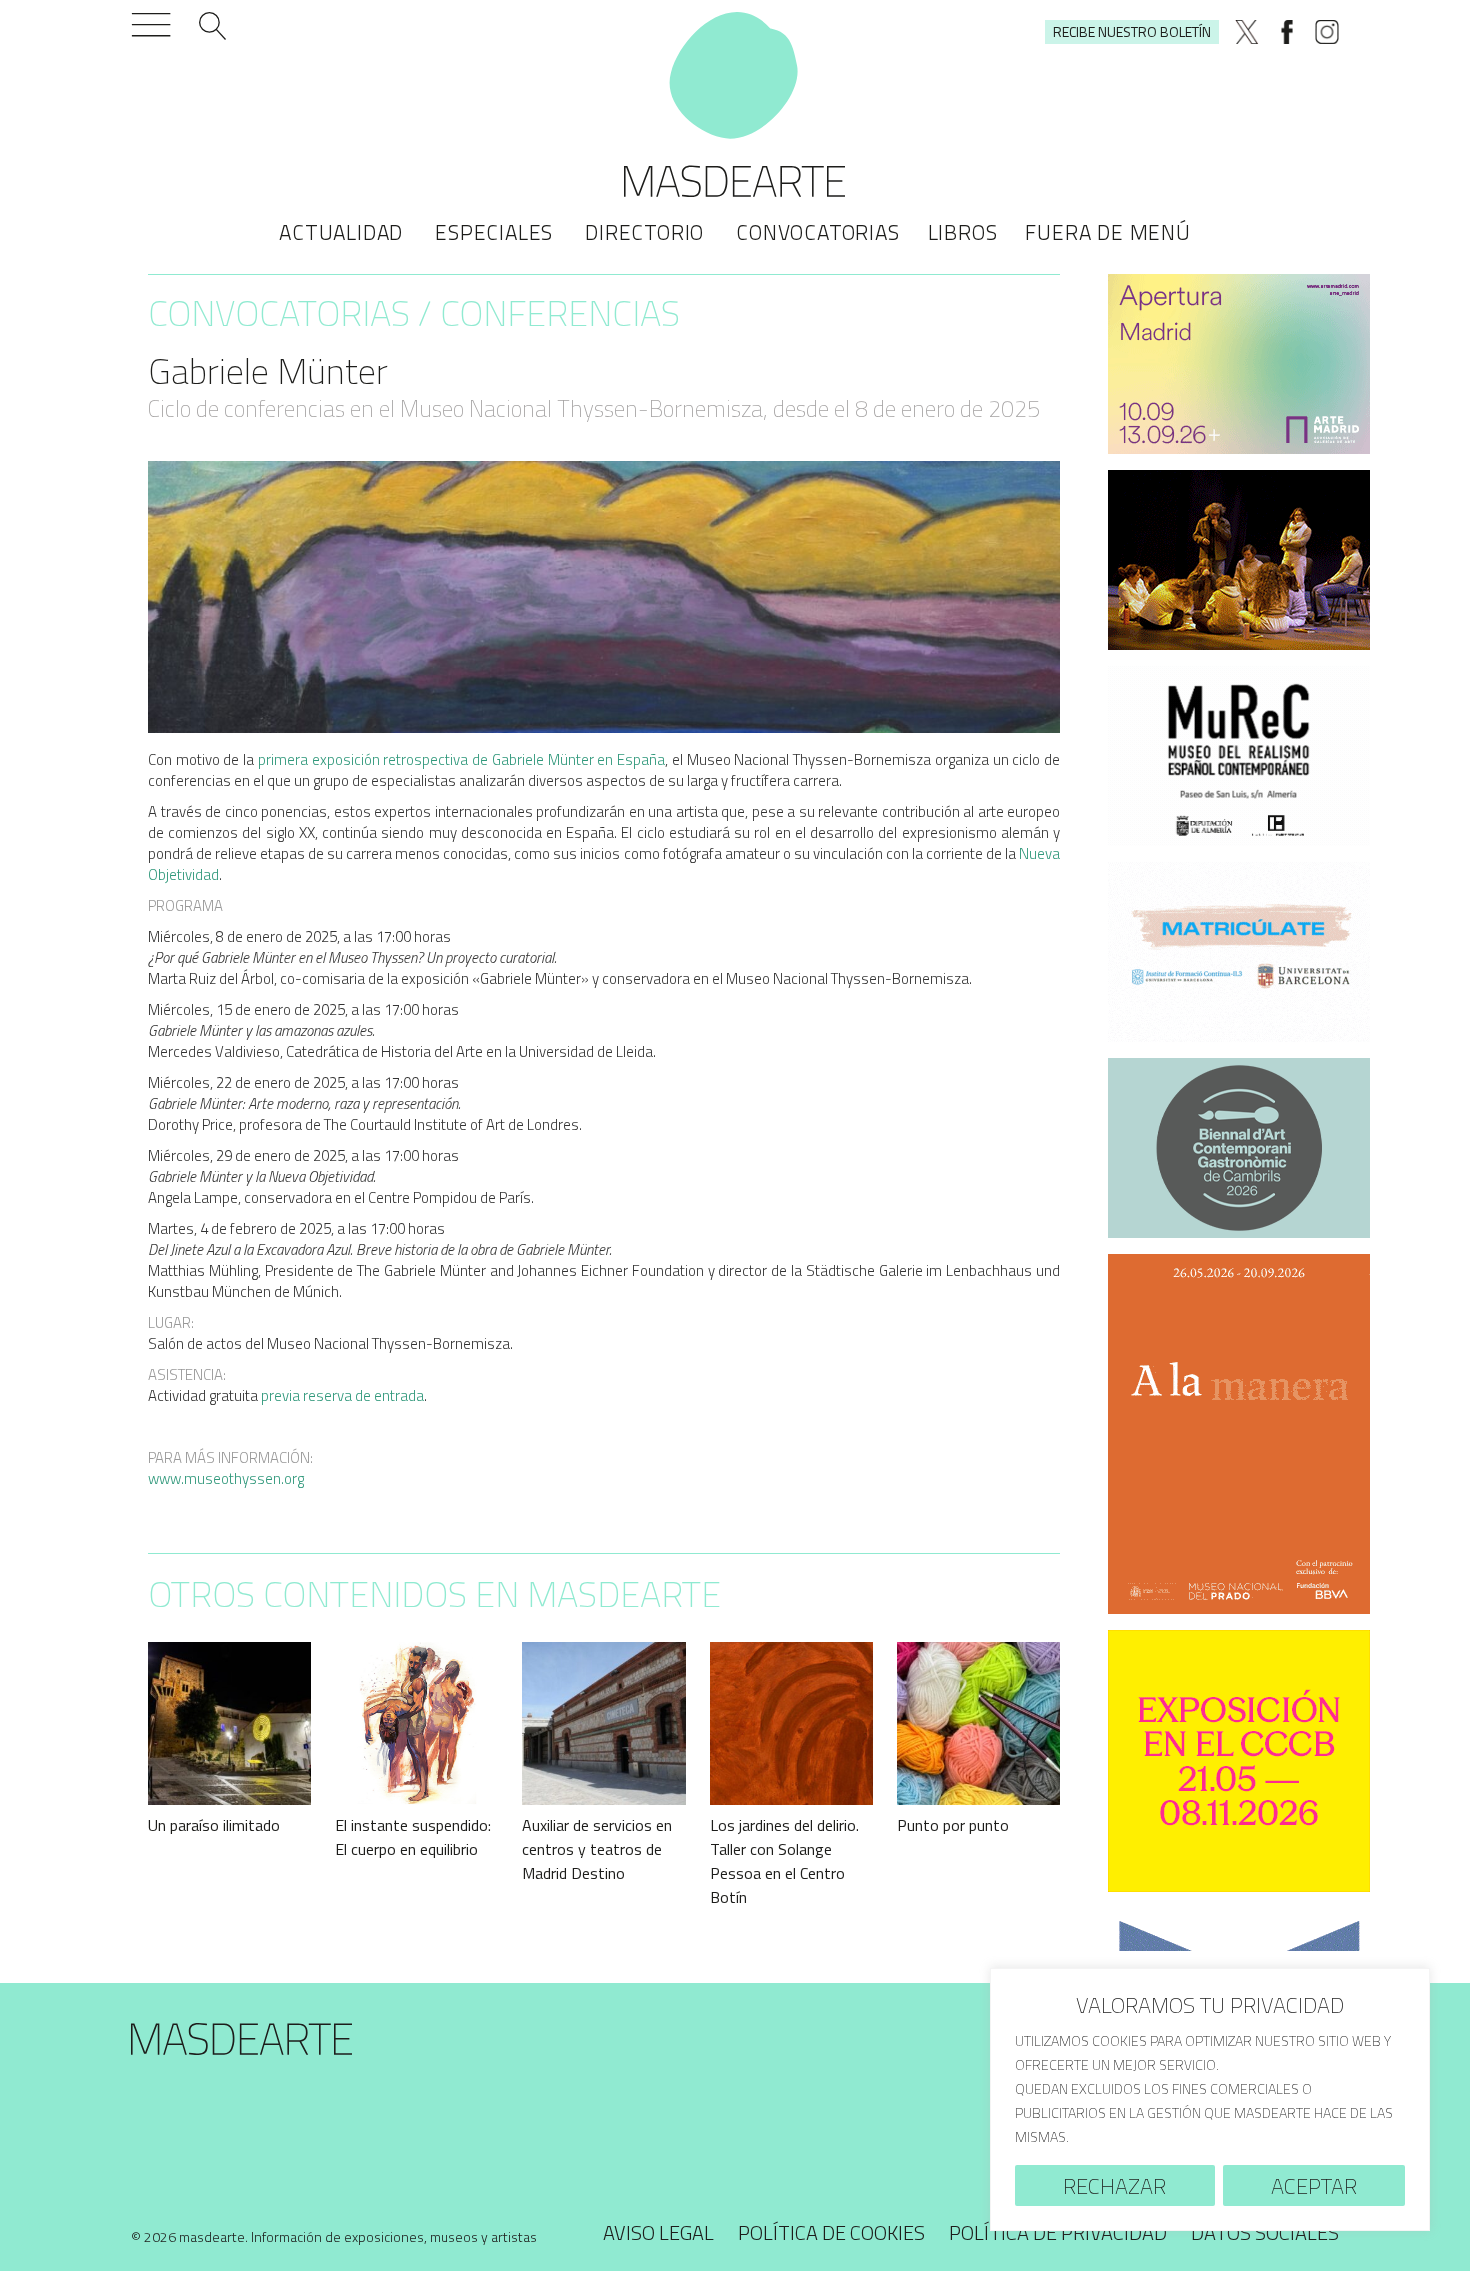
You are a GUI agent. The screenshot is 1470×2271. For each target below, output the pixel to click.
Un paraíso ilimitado (214, 1825)
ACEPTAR (1314, 2186)
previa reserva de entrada (342, 1395)
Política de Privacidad (1058, 2232)
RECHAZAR (1114, 2186)
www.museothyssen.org (226, 1478)
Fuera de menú (1107, 232)
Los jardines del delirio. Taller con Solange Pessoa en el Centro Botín (784, 1861)
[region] (1210, 2099)
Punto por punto (953, 1825)
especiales (494, 232)
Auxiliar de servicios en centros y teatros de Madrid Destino (597, 1849)
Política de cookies (831, 2232)
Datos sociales (1265, 2232)
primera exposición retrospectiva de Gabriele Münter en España (461, 759)
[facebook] (1287, 32)
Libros (963, 232)
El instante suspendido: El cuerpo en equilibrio (413, 1837)
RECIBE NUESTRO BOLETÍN (1132, 31)
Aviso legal (658, 2232)
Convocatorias (817, 232)
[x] (1247, 32)
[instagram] (1327, 32)
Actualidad (341, 232)
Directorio (644, 232)
